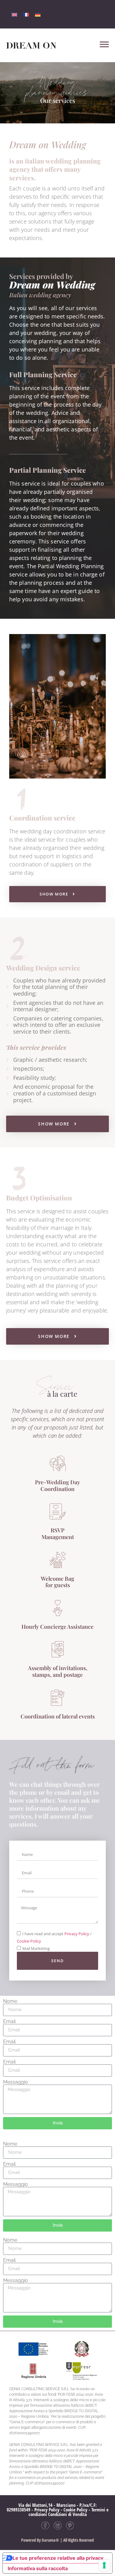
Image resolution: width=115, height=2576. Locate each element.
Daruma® (50, 2540)
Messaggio (15, 2082)
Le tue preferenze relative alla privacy (58, 2558)
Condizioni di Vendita (67, 2514)
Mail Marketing (36, 1948)
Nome (10, 2001)
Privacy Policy (77, 1934)
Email (9, 2022)
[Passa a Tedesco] (38, 14)
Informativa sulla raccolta (38, 2568)
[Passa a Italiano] (14, 14)
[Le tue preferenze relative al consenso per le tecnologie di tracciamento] (104, 2565)
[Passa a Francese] (26, 14)
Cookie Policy (29, 1941)
